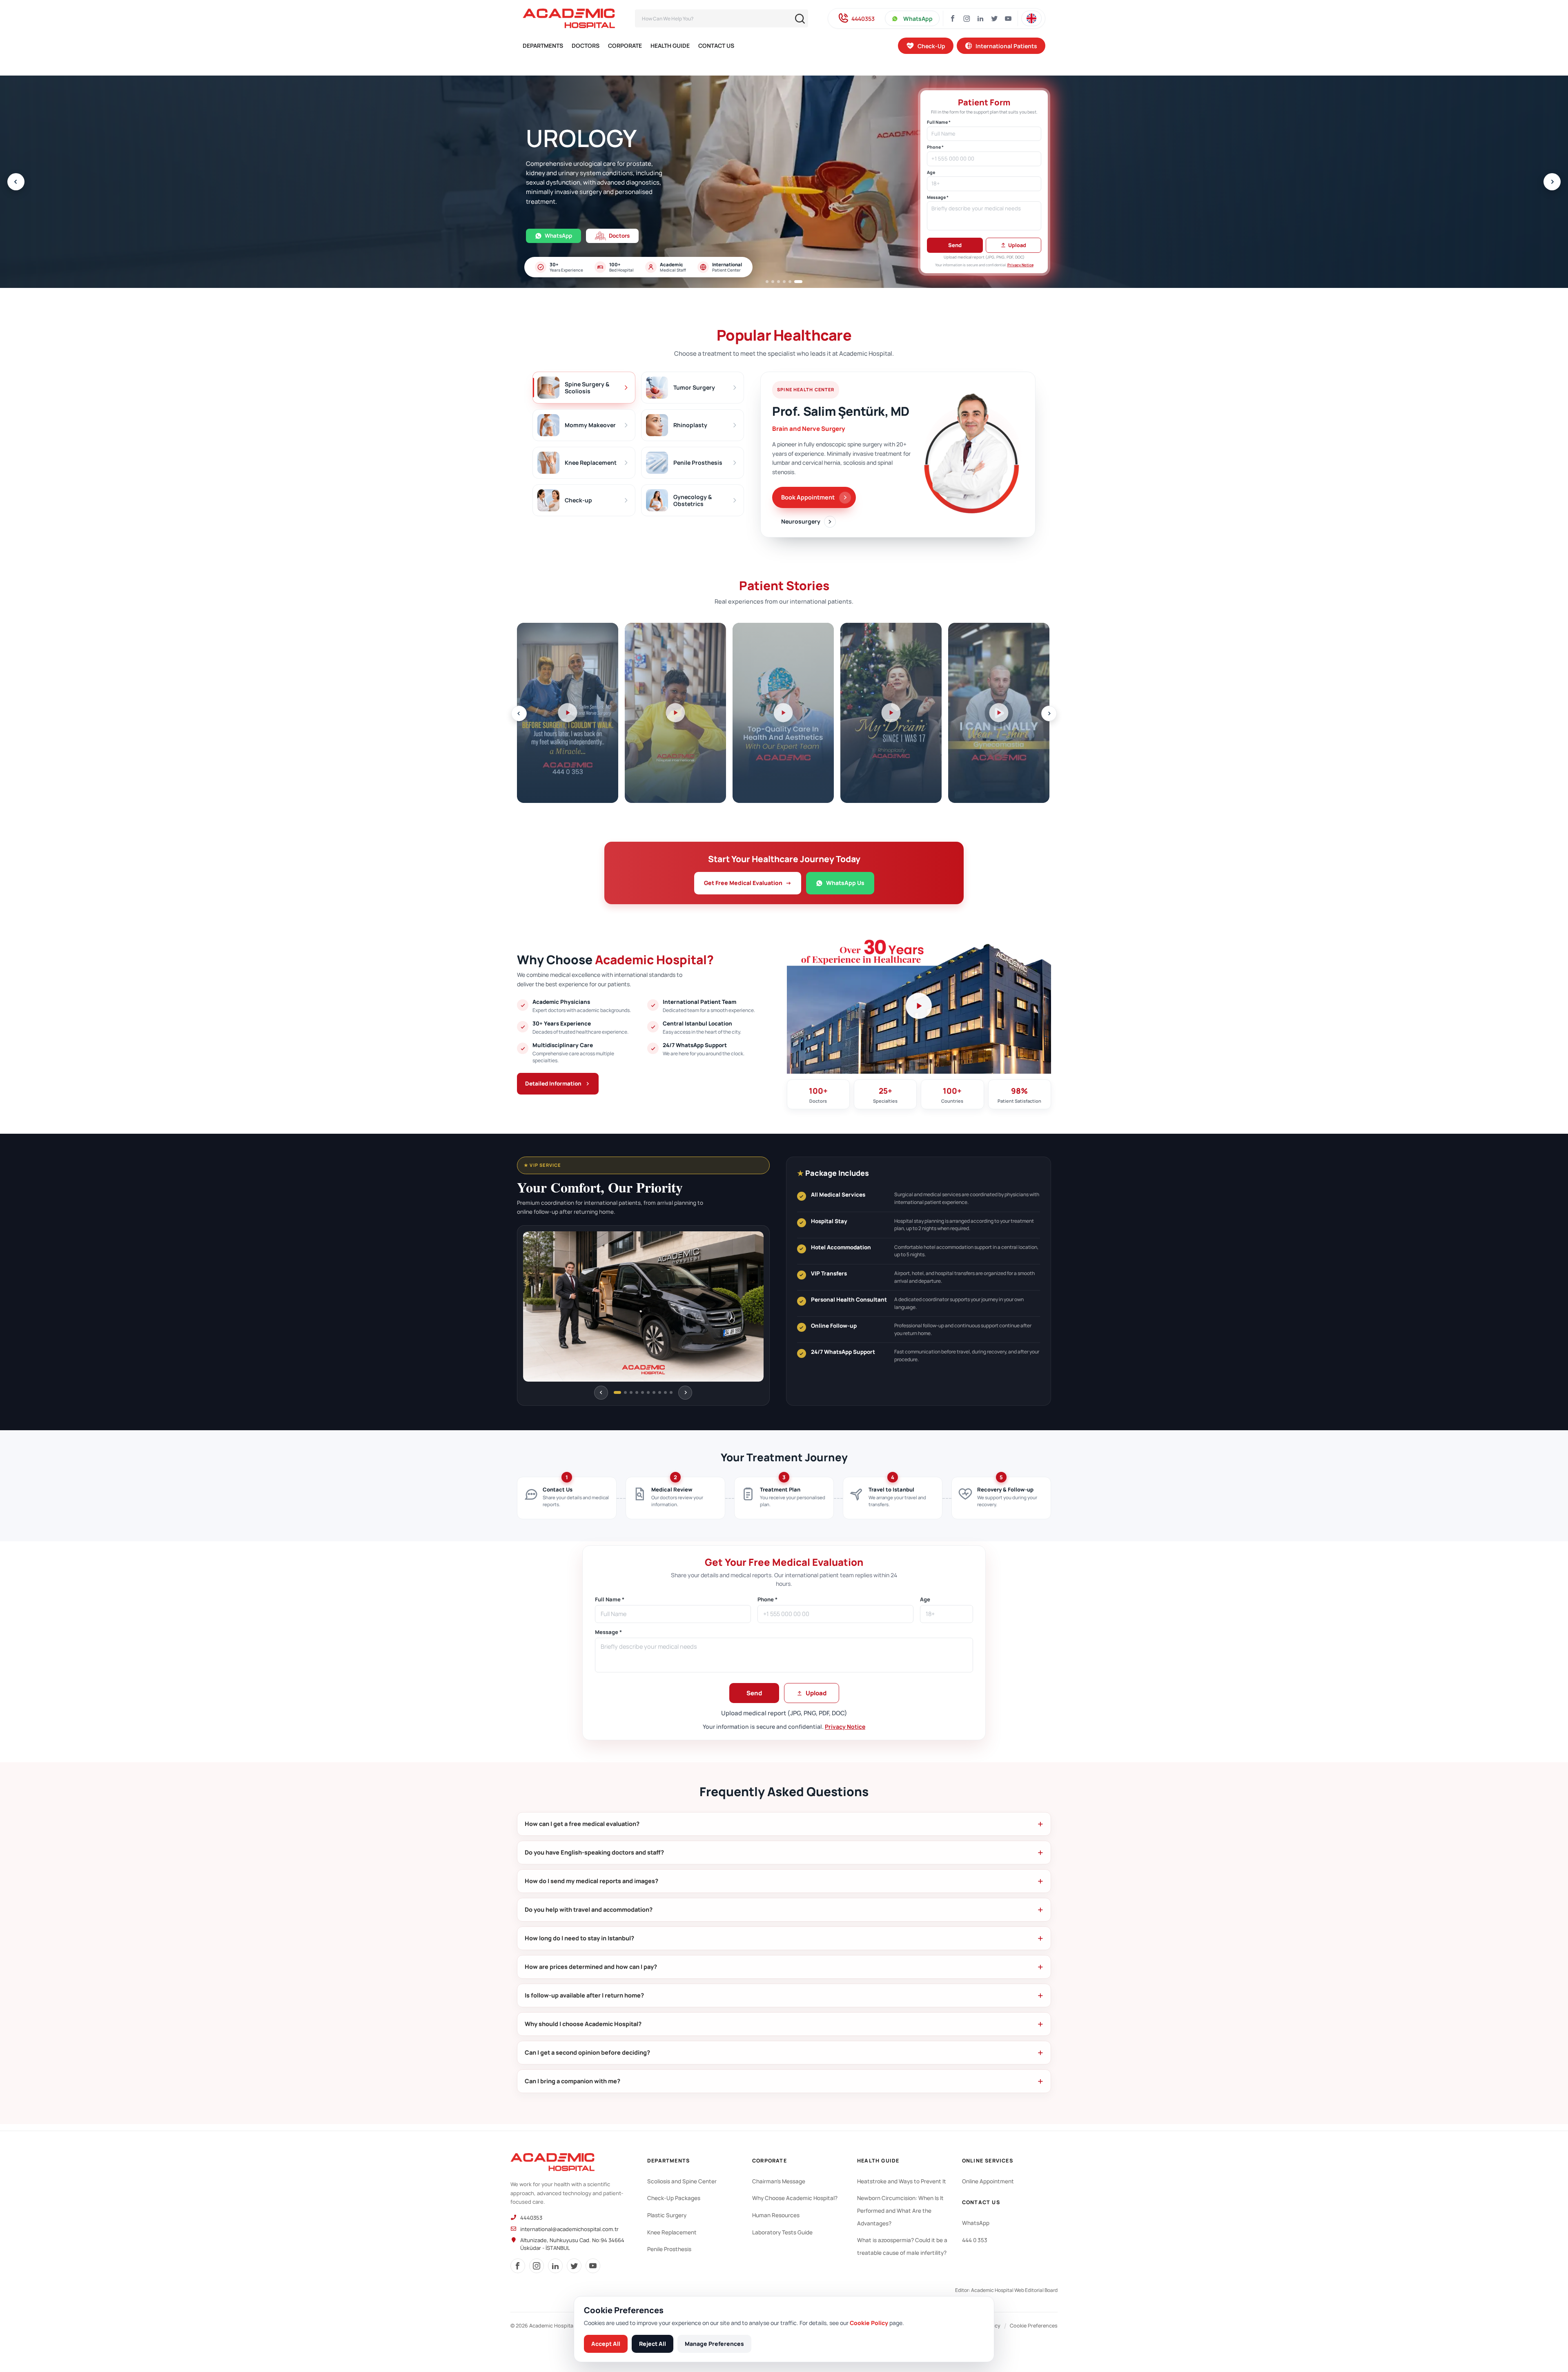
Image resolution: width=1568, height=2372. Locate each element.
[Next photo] (685, 1393)
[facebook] (518, 2266)
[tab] (584, 388)
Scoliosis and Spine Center (682, 2181)
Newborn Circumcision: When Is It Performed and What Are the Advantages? (900, 2210)
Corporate (625, 46)
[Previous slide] (16, 182)
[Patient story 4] (891, 713)
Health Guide (670, 46)
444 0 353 (975, 2240)
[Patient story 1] (568, 713)
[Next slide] (1552, 182)
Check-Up (931, 46)
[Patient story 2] (675, 713)
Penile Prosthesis (669, 2249)
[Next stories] (1049, 713)
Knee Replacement (672, 2232)
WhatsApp (918, 19)
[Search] (800, 19)
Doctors (586, 46)
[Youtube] (1008, 18)
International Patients (1006, 46)
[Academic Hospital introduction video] (919, 1006)
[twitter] (574, 2266)
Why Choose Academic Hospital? (795, 2198)
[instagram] (537, 2266)
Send (955, 245)
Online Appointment (988, 2181)
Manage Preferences (714, 2344)
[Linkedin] (980, 18)
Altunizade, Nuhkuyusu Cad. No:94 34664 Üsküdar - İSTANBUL (572, 2244)
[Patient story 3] (783, 713)
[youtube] (593, 2266)
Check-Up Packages (674, 2198)
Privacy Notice (1020, 265)
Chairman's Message (779, 2181)
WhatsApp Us (845, 883)
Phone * (935, 147)
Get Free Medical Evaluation (748, 883)
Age (931, 173)
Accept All (606, 2344)
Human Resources (776, 2215)
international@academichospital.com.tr (569, 2229)
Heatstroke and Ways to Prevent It (902, 2181)
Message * (938, 197)
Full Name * (939, 122)
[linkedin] (555, 2266)
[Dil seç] (1031, 18)
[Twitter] (994, 18)
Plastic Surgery (667, 2215)
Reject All (653, 2344)
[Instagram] (967, 18)
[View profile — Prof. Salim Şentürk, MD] (973, 455)
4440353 (863, 19)
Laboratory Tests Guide (782, 2232)
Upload (1017, 245)
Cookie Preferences (1034, 2326)
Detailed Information (553, 1083)
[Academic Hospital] (552, 2162)
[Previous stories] (519, 713)
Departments (543, 46)
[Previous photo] (601, 1393)
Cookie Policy (869, 2323)
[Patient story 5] (999, 713)
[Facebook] (953, 18)
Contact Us (716, 46)
